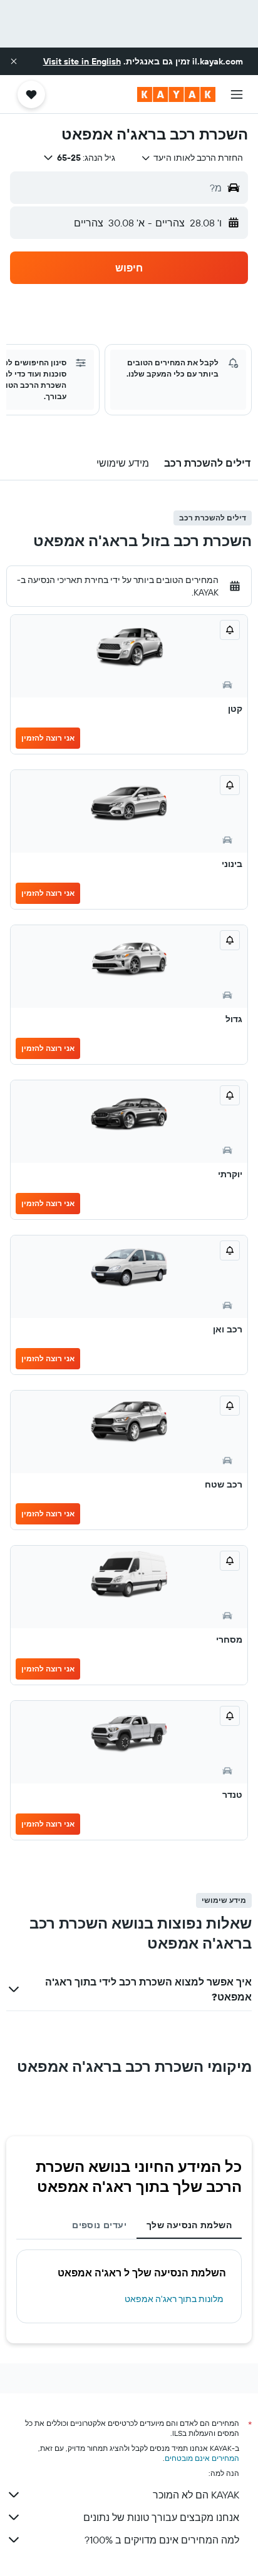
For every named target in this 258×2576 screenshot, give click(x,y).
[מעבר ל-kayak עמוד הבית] (176, 94)
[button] (14, 61)
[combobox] (192, 158)
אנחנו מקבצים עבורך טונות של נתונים (161, 2517)
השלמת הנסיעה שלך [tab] (189, 2225)
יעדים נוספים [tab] (99, 2225)
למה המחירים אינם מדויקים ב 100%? (162, 2540)
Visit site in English (82, 61)
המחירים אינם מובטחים (202, 2458)
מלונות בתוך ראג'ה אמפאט (174, 2299)
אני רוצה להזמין (48, 738)
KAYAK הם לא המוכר (196, 2495)
